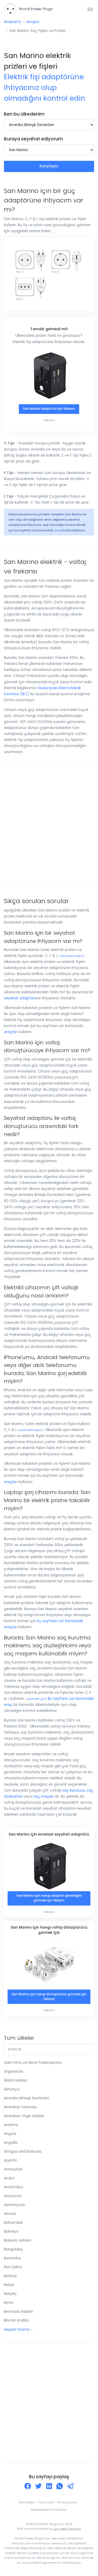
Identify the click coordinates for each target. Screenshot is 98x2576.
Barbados (12, 2258)
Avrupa (33, 22)
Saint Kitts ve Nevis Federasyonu (33, 2063)
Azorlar (10, 2214)
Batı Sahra (13, 2267)
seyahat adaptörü (20, 998)
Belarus (10, 2276)
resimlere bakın (72, 956)
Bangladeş (13, 2249)
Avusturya (13, 2196)
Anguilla (11, 2143)
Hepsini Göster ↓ (18, 2330)
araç (58, 530)
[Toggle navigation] (90, 9)
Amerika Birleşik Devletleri (27, 2098)
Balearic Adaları (18, 2240)
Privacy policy (67, 2502)
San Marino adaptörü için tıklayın (49, 409)
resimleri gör (36, 1699)
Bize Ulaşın (27, 2502)
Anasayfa (12, 22)
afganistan (14, 2071)
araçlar (10, 1032)
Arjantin (11, 2160)
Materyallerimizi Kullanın (49, 2510)
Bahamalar (13, 2223)
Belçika (10, 2294)
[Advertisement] (49, 826)
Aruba (9, 2178)
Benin (9, 2303)
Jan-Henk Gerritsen (67, 2529)
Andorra (11, 2125)
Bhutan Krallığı (16, 2320)
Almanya (12, 2089)
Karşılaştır (49, 166)
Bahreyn (11, 2232)
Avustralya (13, 2187)
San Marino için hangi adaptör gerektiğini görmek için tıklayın (49, 1898)
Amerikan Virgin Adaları (24, 2116)
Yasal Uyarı (46, 2502)
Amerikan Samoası (20, 2107)
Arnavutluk (13, 2169)
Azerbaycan (15, 2205)
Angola (10, 2134)
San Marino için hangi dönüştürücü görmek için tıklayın (49, 1997)
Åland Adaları (16, 2080)
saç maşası (44, 1796)
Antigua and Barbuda (23, 2152)
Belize (9, 2285)
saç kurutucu (74, 1790)
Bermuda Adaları (19, 2312)
